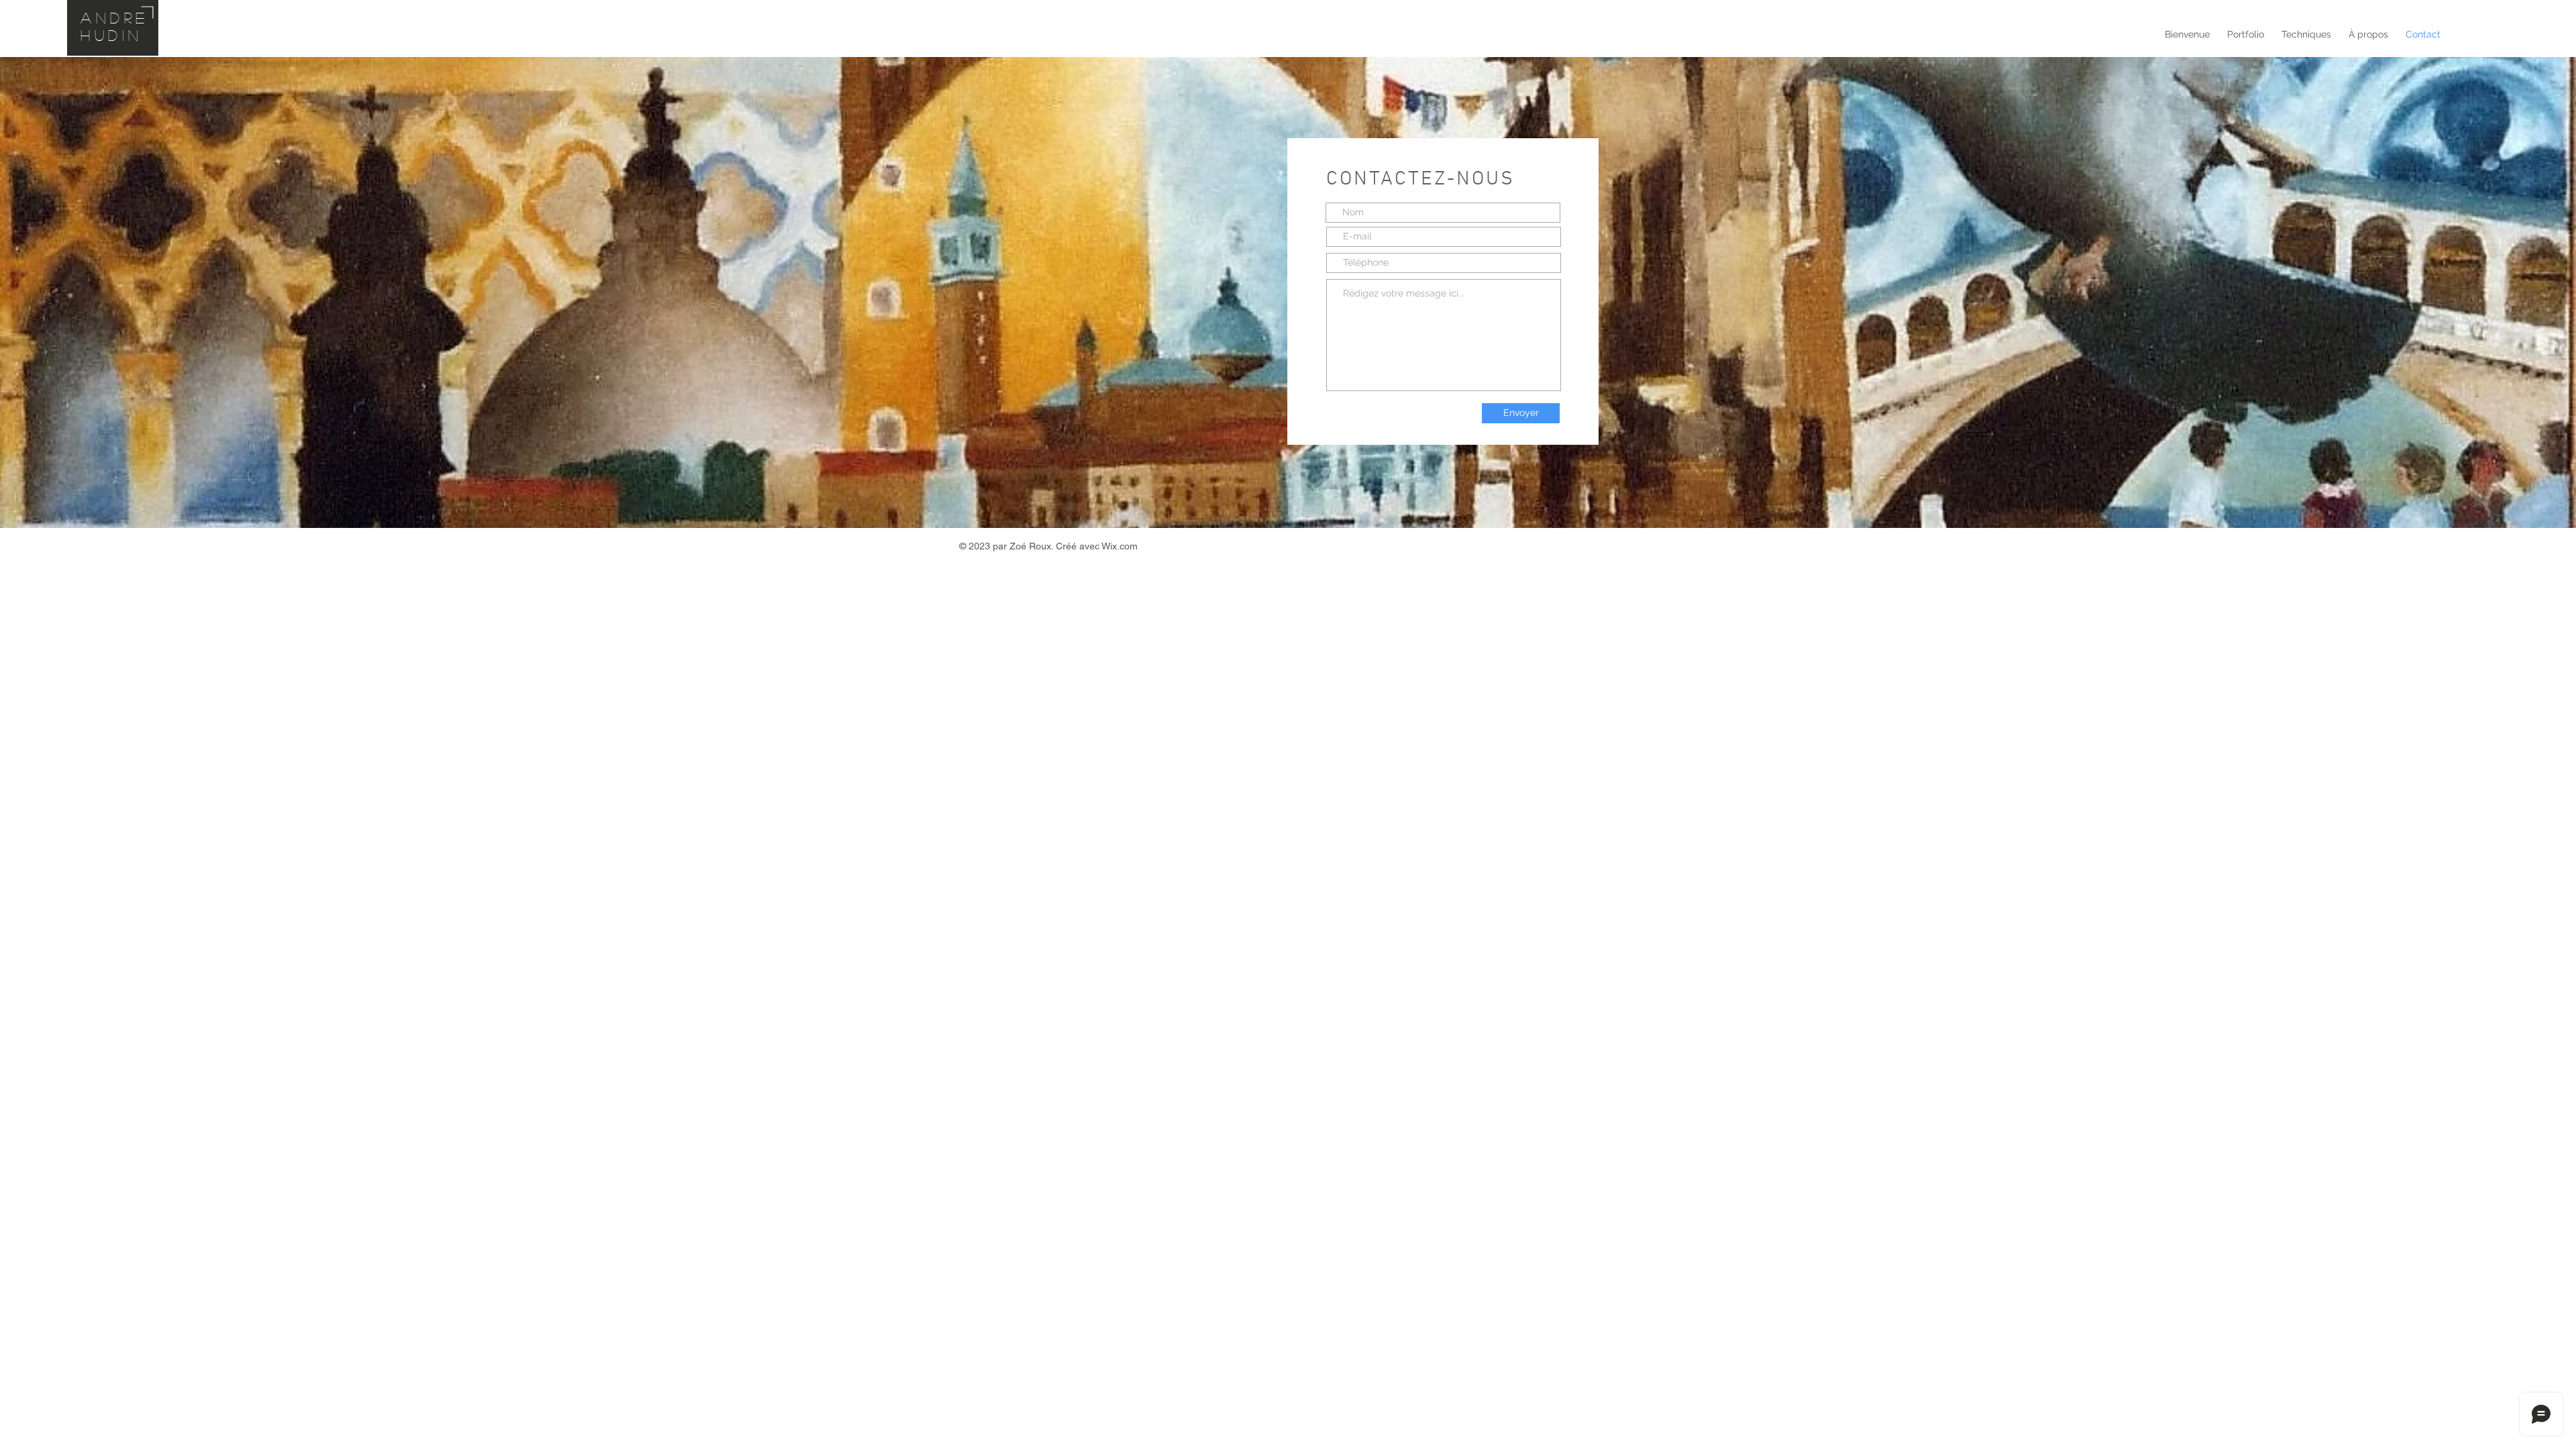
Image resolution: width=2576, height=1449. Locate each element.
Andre (115, 17)
